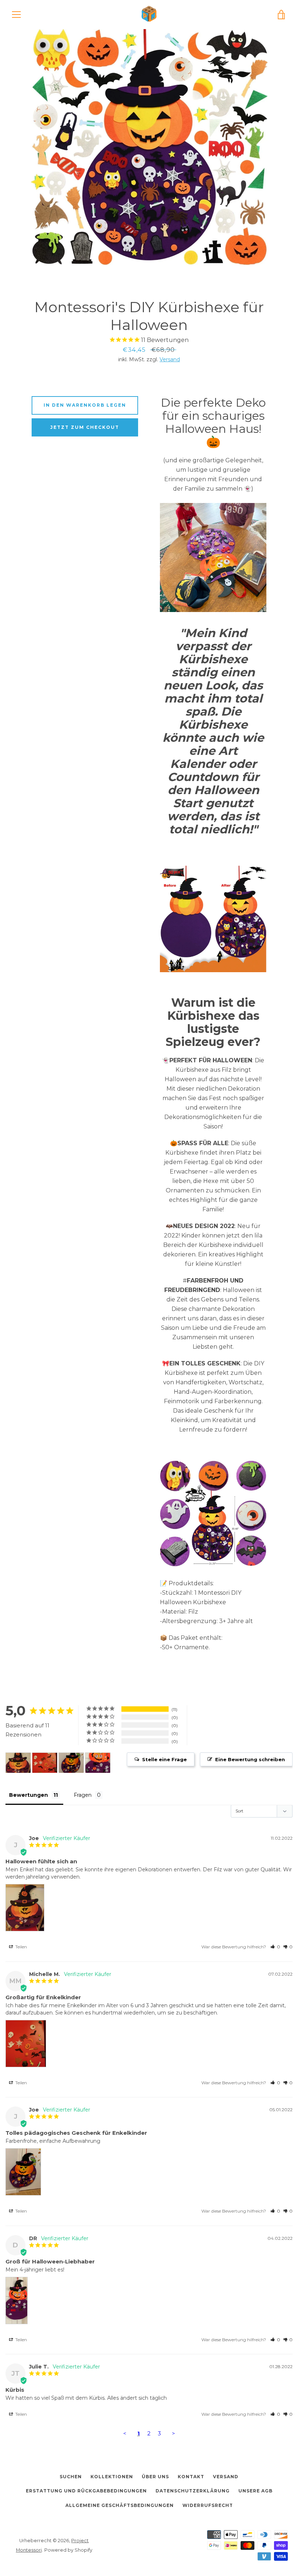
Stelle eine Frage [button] (164, 1759)
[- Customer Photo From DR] (98, 1763)
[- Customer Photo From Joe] (18, 1763)
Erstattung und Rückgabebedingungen (86, 2491)
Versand (170, 359)
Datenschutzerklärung (193, 2491)
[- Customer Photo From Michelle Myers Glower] (45, 1763)
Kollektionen (112, 2477)
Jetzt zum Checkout (85, 427)
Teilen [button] (21, 1947)
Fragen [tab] (83, 1795)
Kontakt (191, 2477)
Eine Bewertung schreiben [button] (250, 1759)
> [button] (174, 2433)
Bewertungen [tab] (29, 1795)
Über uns (155, 2477)
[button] (275, 1947)
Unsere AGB (255, 2491)
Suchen (71, 2477)
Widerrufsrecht (208, 2505)
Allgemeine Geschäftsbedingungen (120, 2505)
